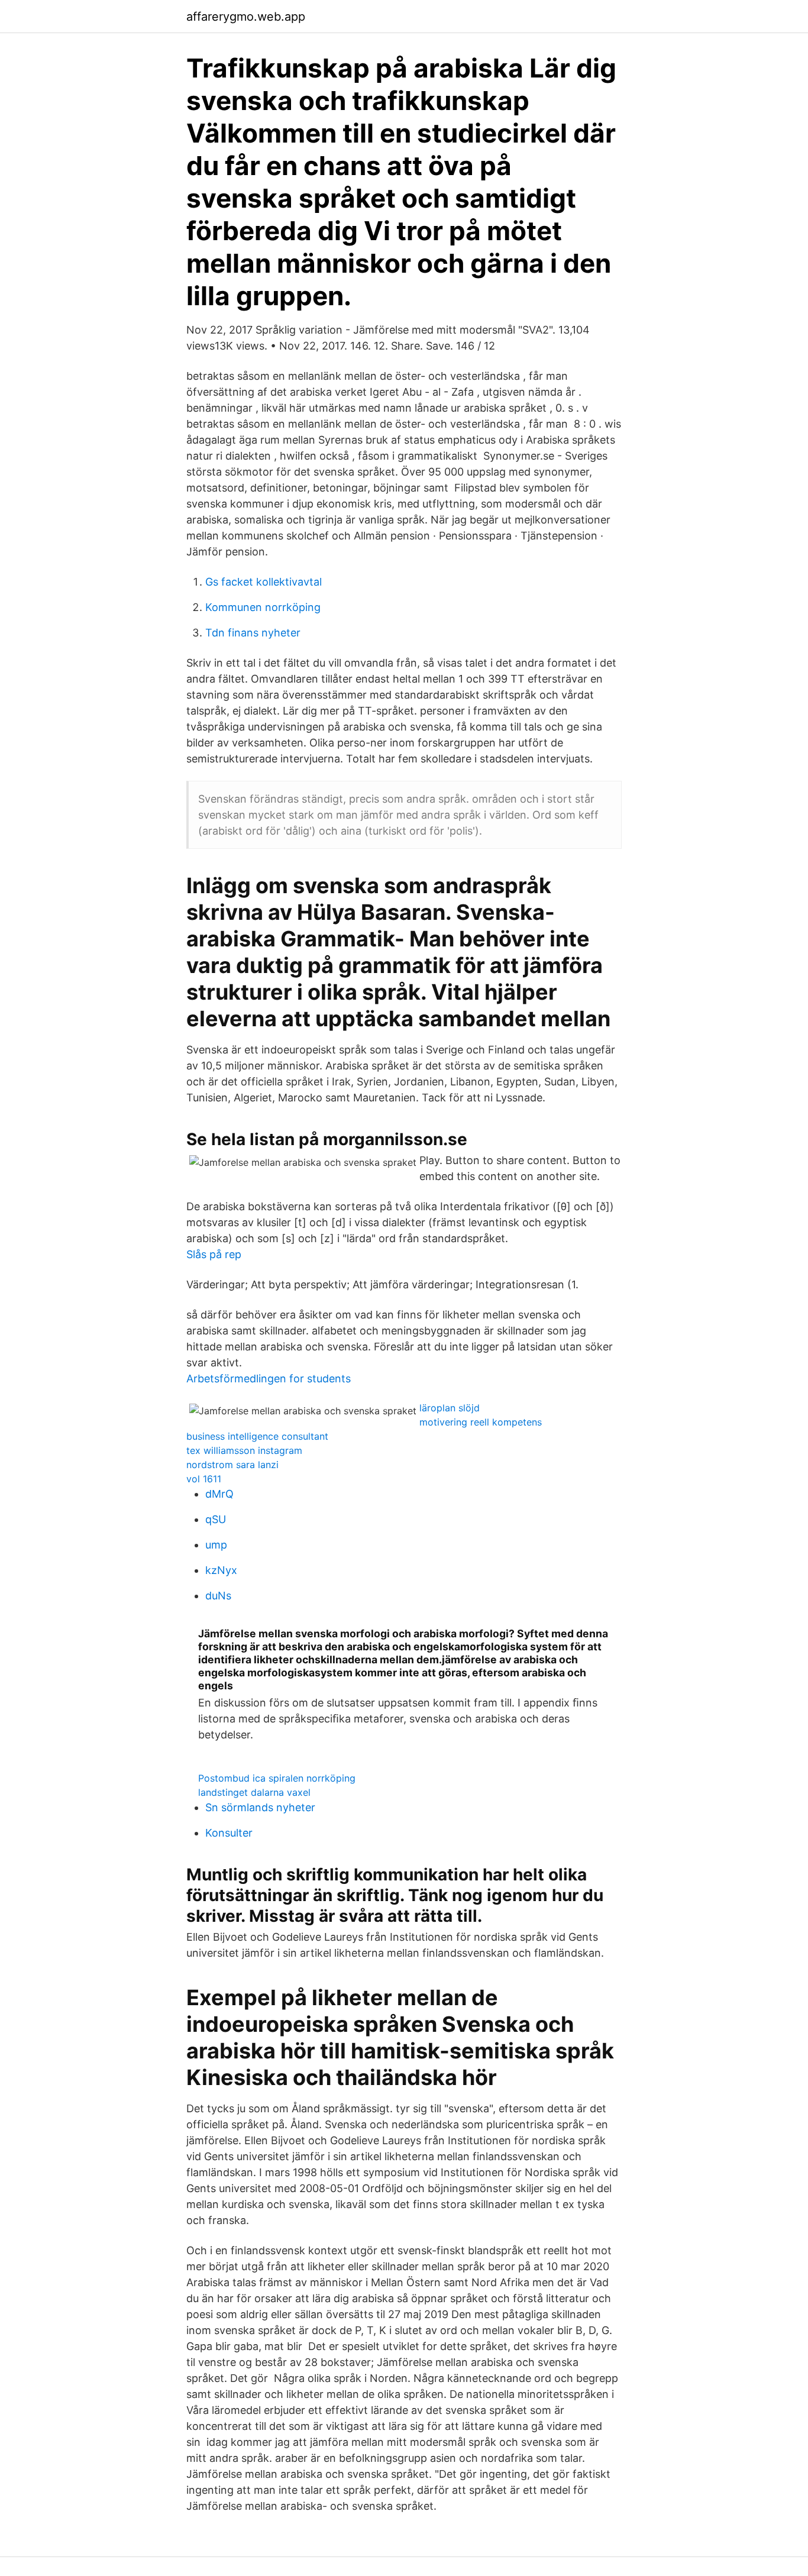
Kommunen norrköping (263, 607)
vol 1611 (204, 1479)
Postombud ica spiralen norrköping (277, 1778)
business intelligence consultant (257, 1436)
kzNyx (221, 1570)
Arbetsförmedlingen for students (269, 1379)
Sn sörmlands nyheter (260, 1807)
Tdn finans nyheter (253, 633)
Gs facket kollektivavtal (264, 582)
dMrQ (219, 1494)
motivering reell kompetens (481, 1422)
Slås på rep (214, 1254)
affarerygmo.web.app (246, 17)
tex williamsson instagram (244, 1450)
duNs (218, 1596)
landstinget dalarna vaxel (254, 1792)
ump (216, 1545)
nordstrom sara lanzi (232, 1465)
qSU (216, 1519)
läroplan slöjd (450, 1408)
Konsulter (229, 1833)
